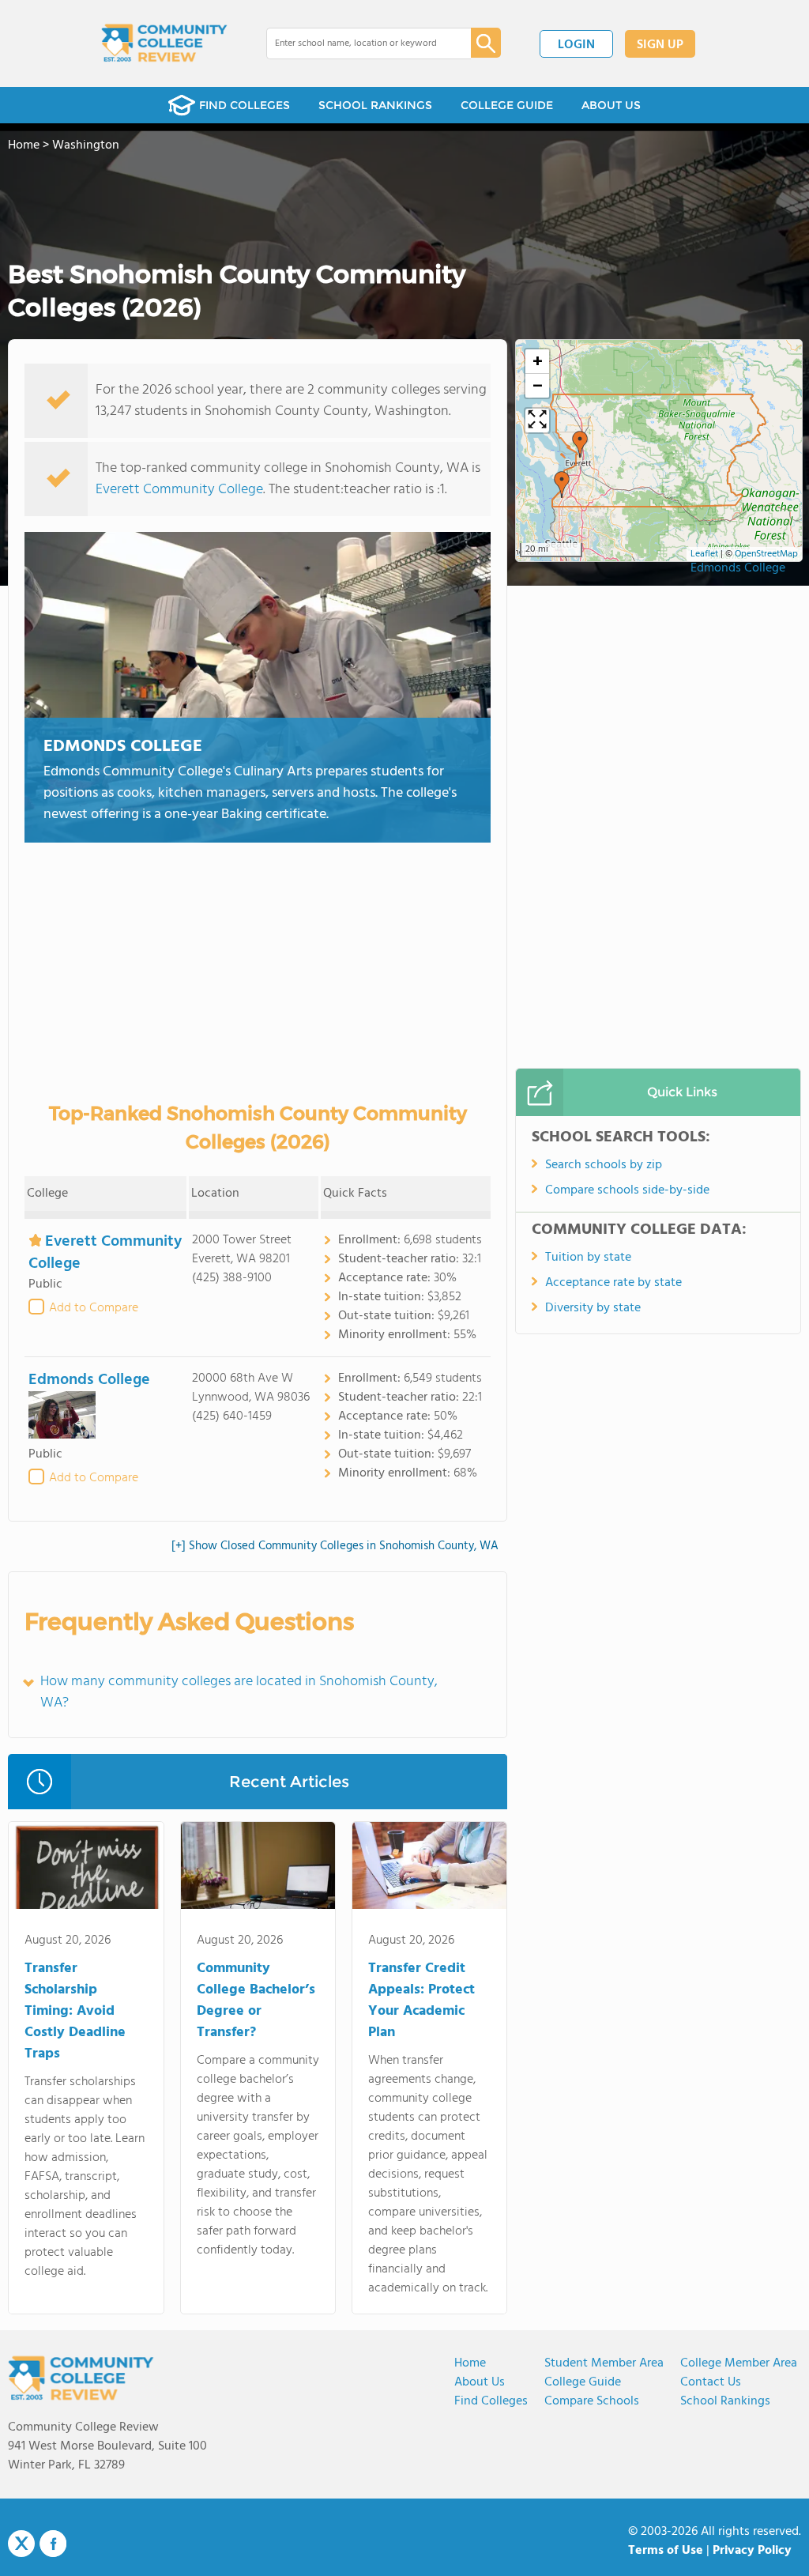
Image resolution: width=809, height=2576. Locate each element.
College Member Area (739, 2363)
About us (480, 2382)
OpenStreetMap (766, 554)
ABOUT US (611, 105)
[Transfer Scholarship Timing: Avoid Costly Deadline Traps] (86, 1869)
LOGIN (576, 45)
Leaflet (704, 554)
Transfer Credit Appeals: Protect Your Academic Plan (421, 2001)
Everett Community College (179, 490)
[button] (562, 485)
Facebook (53, 2544)
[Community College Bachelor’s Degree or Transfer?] (258, 1869)
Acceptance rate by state (613, 1283)
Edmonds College (123, 747)
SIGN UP (660, 45)
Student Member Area (604, 2363)
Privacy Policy (752, 2551)
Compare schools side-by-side (627, 1190)
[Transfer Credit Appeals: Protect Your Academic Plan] (429, 1869)
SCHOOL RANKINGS (375, 105)
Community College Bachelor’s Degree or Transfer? (256, 2001)
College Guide (583, 2382)
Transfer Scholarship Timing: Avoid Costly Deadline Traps (75, 2011)
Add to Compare (94, 1308)
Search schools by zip (604, 1165)
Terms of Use (666, 2551)
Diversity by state (593, 1308)
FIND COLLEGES (245, 105)
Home (470, 2363)
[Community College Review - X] (21, 2544)
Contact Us (711, 2382)
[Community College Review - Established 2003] (164, 43)
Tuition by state (588, 1258)
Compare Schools (592, 2401)
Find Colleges (491, 2401)
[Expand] (537, 421)
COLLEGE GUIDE (507, 105)
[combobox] (357, 43)
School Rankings (725, 2401)
